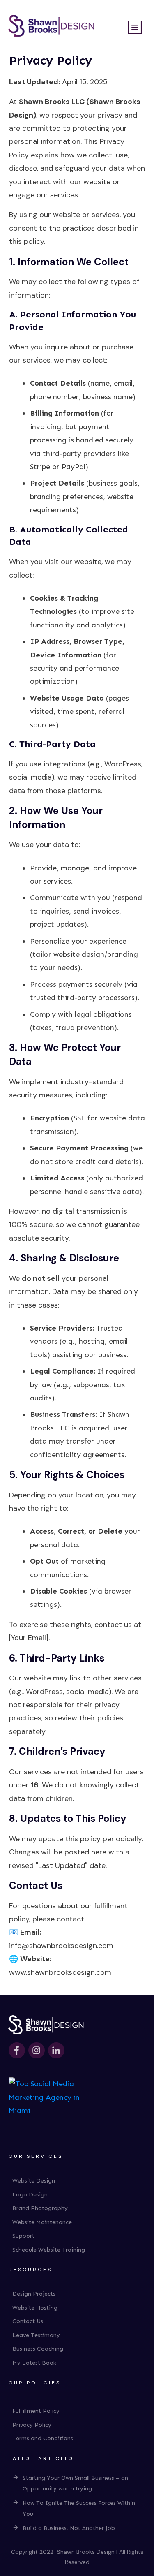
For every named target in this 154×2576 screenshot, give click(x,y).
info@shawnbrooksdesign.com (61, 1946)
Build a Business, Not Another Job (69, 2528)
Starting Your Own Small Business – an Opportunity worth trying (75, 2483)
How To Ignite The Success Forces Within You (79, 2509)
